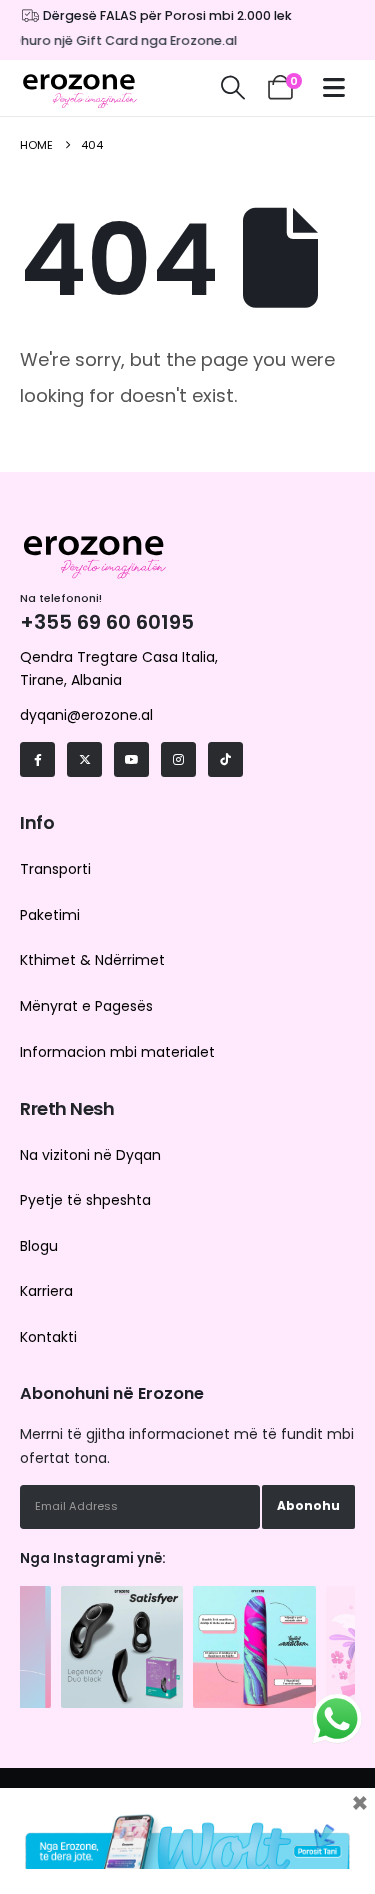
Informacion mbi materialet (117, 1052)
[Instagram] (178, 759)
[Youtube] (131, 759)
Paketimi (50, 915)
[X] (84, 759)
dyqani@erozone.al (86, 715)
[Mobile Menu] (339, 87)
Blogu (39, 1246)
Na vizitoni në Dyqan (90, 1155)
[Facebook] (37, 759)
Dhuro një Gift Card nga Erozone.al (120, 40)
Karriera (46, 1291)
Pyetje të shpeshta (85, 1200)
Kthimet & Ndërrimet (92, 960)
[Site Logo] (80, 88)
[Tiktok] (225, 759)
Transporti (55, 869)
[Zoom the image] (122, 1596)
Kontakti (48, 1337)
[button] (232, 88)
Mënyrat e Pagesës (86, 1006)
